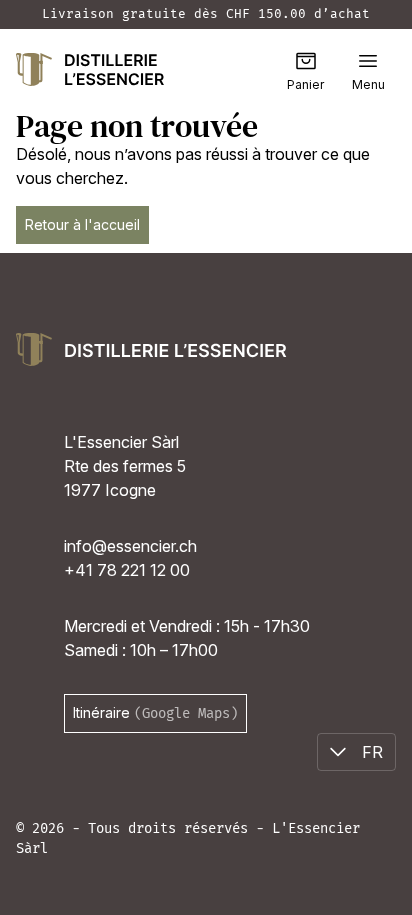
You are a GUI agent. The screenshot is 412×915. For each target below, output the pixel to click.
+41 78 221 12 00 (127, 570)
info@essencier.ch (130, 546)
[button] (368, 61)
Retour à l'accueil (82, 224)
